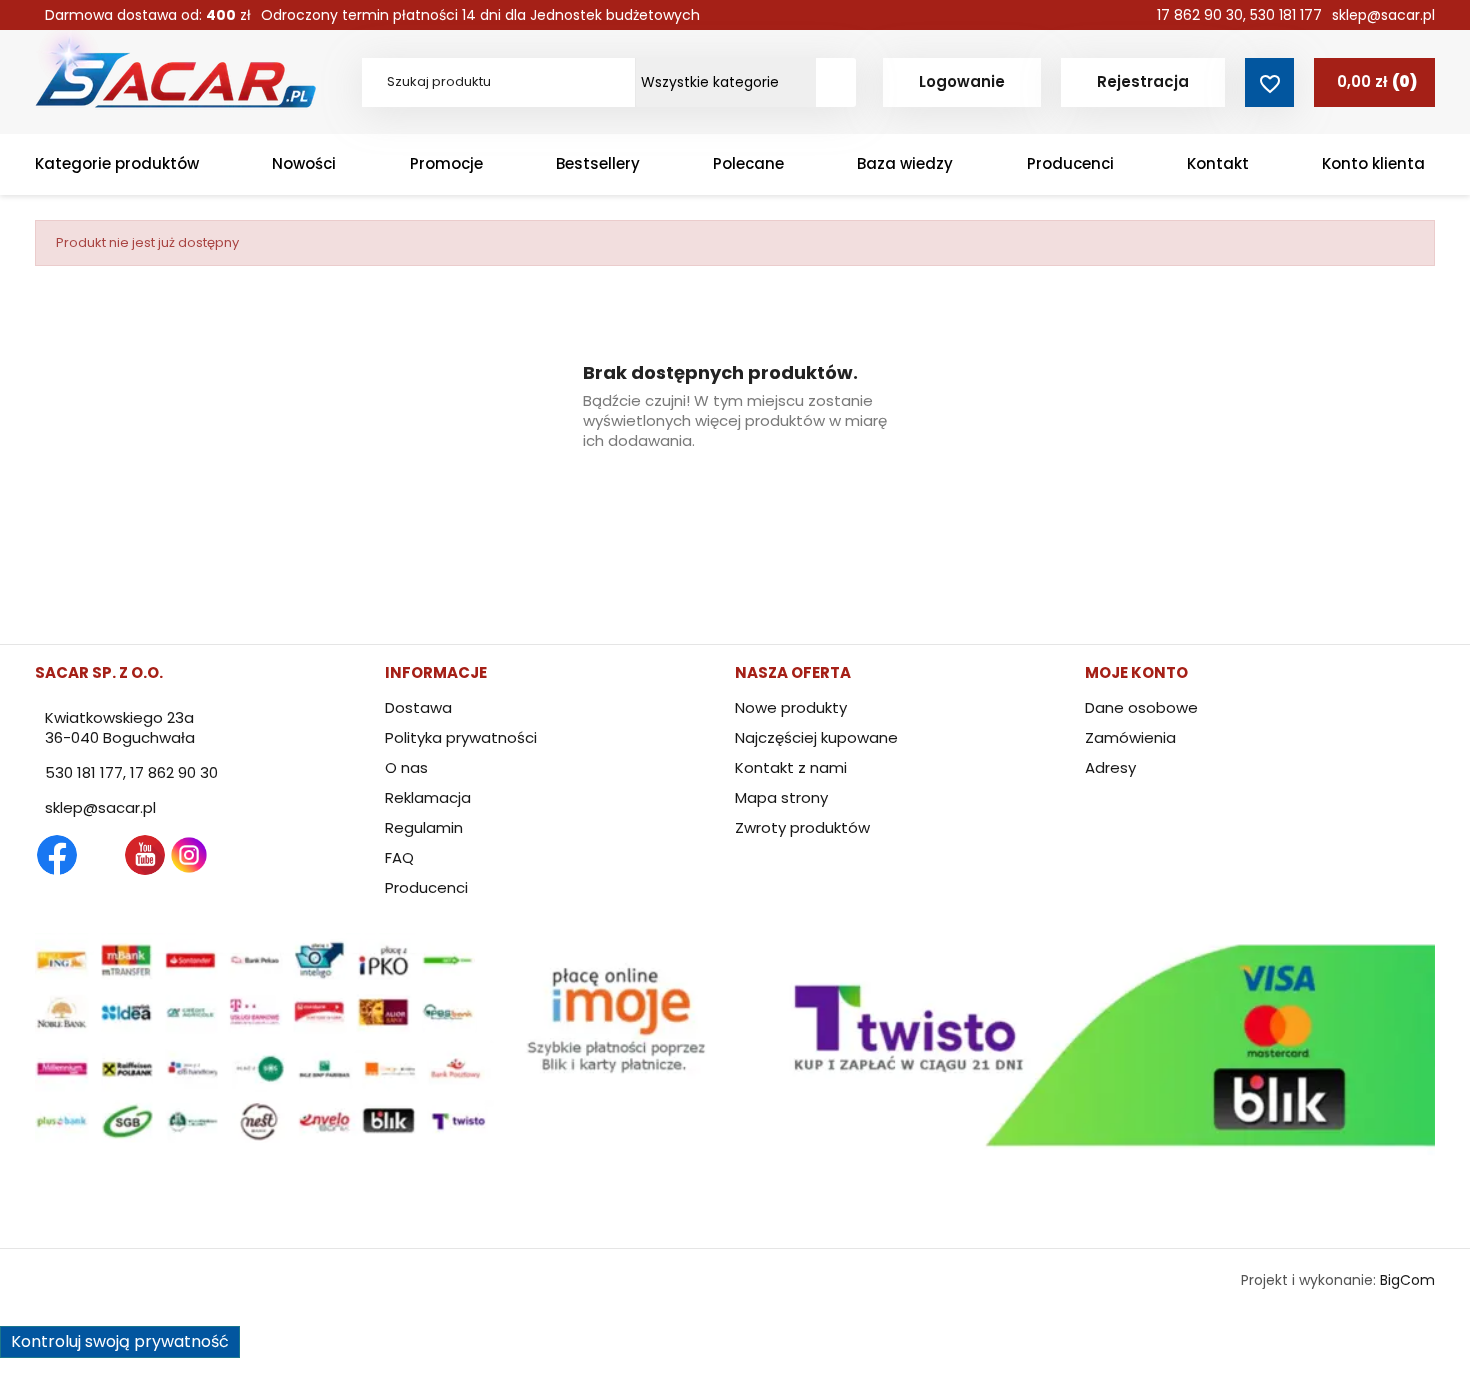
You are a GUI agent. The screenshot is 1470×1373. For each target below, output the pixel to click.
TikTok (277, 855)
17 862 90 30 (1200, 15)
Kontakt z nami (791, 767)
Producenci (426, 887)
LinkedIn (233, 855)
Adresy (1110, 767)
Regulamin (424, 827)
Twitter (101, 855)
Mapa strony (781, 797)
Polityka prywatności (461, 737)
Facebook (57, 855)
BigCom (1407, 1280)
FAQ (399, 857)
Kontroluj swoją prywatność (120, 1341)
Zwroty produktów (802, 827)
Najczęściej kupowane (816, 737)
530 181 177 (1286, 15)
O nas (406, 767)
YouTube (145, 855)
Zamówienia (1130, 737)
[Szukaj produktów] (836, 82)
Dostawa (418, 707)
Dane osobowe (1141, 707)
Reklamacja (428, 797)
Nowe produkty (791, 707)
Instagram (189, 855)
